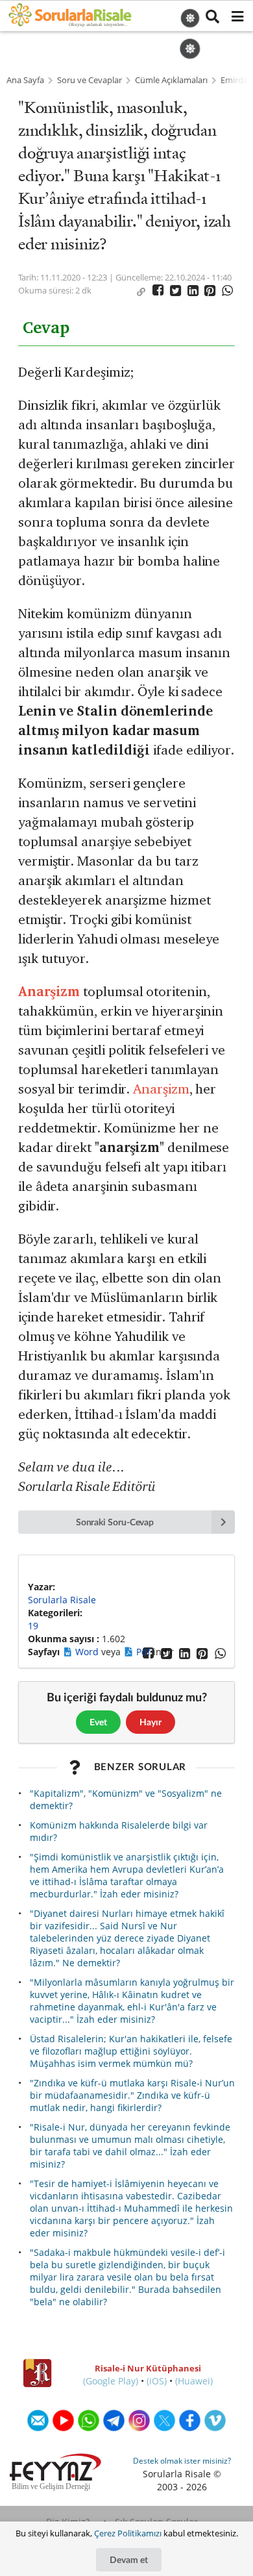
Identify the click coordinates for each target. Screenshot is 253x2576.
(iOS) (157, 2381)
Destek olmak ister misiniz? (182, 2461)
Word (88, 1652)
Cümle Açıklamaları (171, 80)
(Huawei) (194, 2381)
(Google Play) (111, 2381)
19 (33, 1626)
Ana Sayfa (25, 80)
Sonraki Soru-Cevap (115, 1522)
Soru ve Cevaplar (90, 80)
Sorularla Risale (62, 1600)
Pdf (145, 1652)
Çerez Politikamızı (128, 2533)
